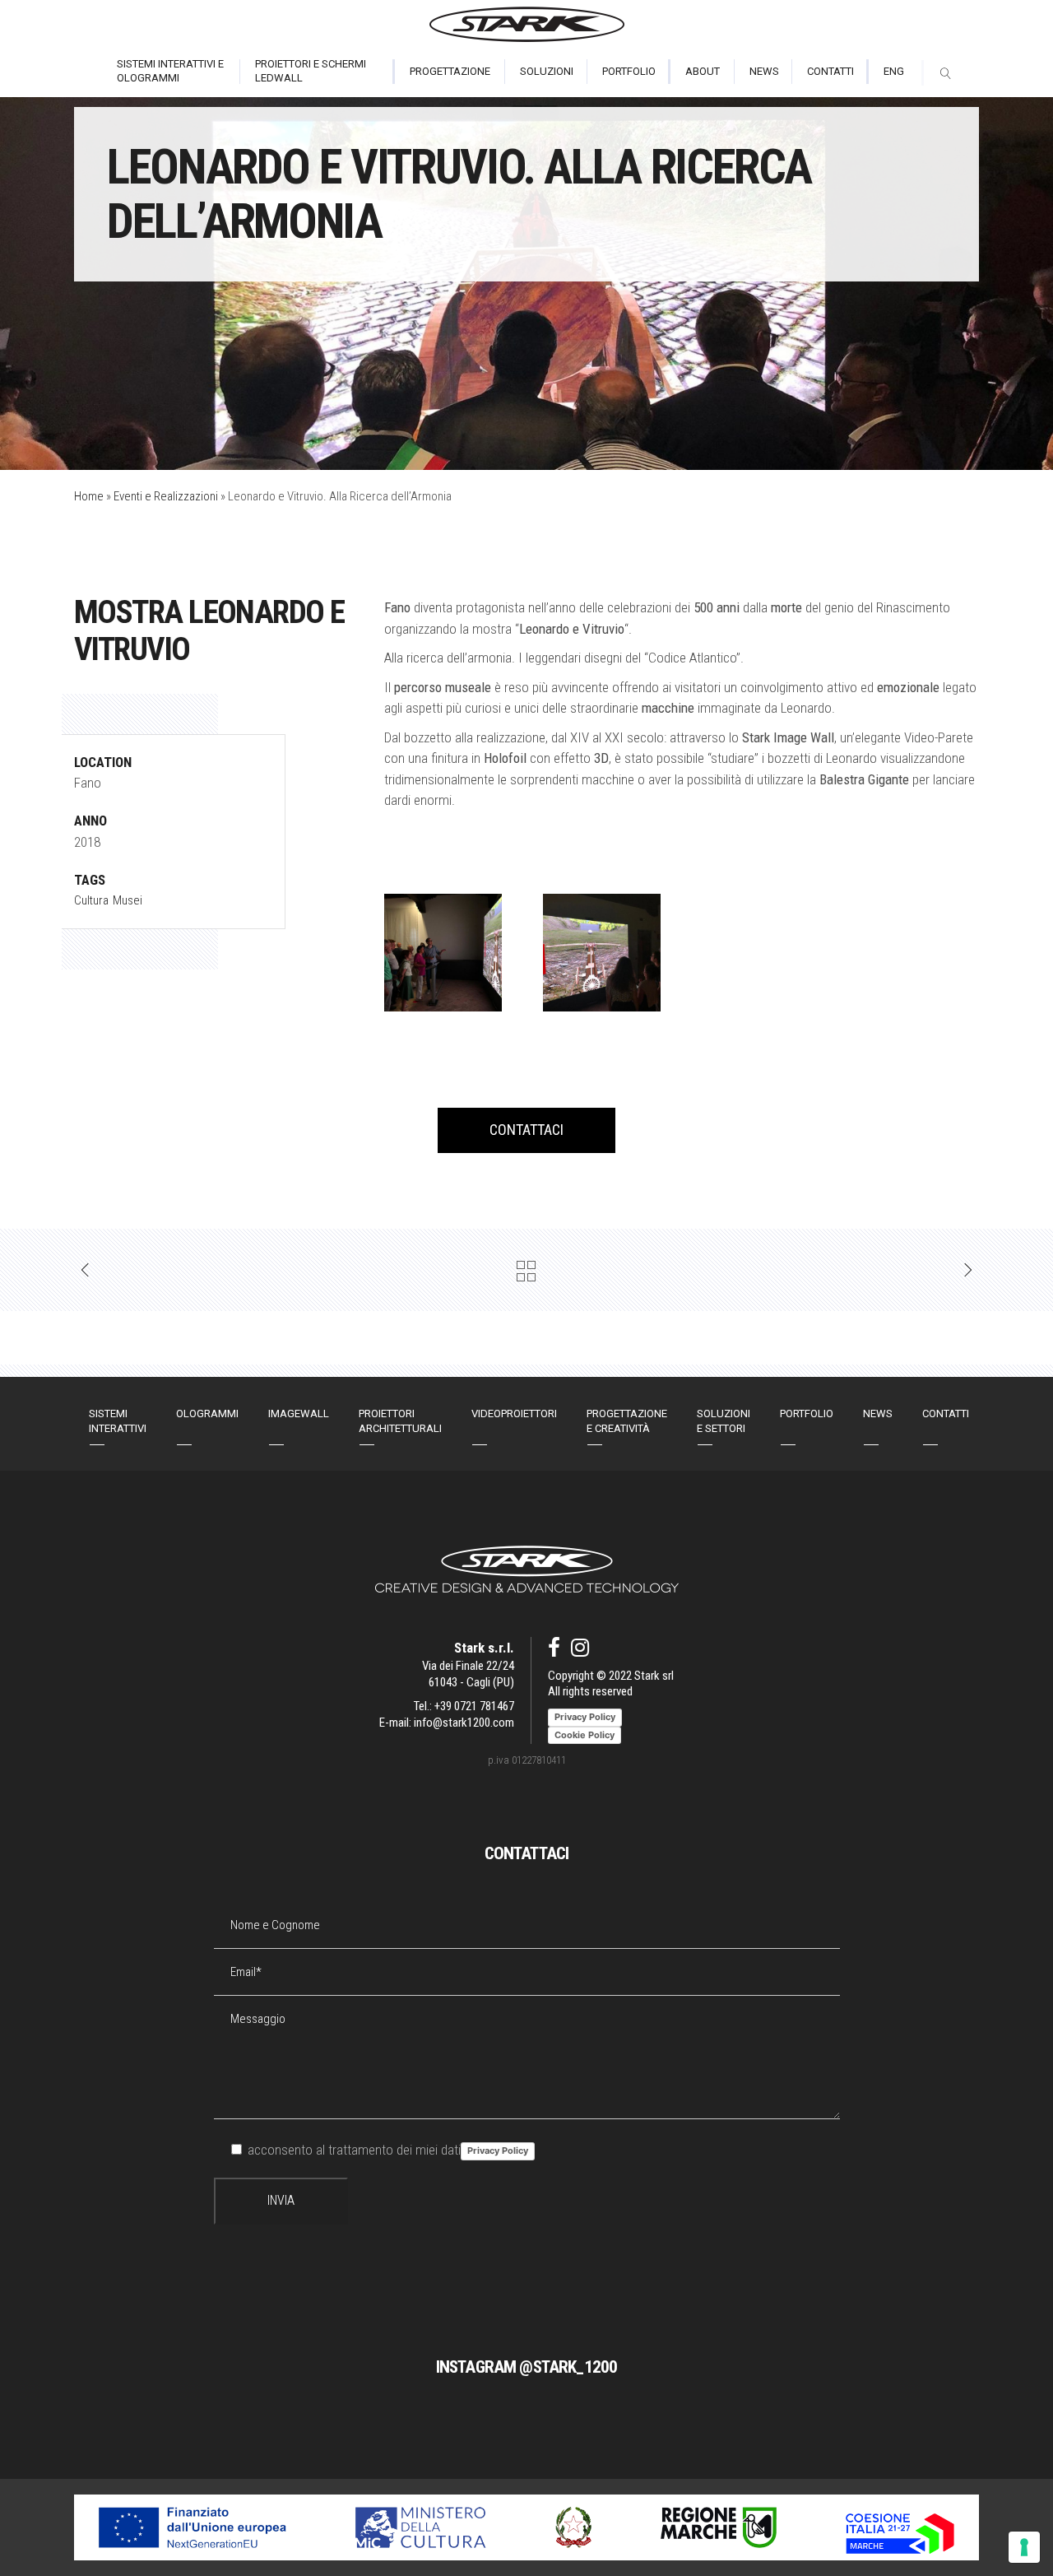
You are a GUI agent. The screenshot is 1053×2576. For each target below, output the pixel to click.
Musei (128, 900)
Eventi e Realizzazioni (166, 496)
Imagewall (299, 1414)
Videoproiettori (514, 1414)
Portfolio (807, 1414)
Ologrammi (207, 1414)
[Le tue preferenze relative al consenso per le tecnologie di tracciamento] (1024, 2547)
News (878, 1414)
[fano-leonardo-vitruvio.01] (602, 953)
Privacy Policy (498, 2151)
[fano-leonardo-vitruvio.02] (443, 953)
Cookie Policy (584, 1735)
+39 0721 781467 (474, 1706)
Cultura (91, 900)
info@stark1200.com (464, 1723)
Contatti (946, 1414)
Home (89, 496)
